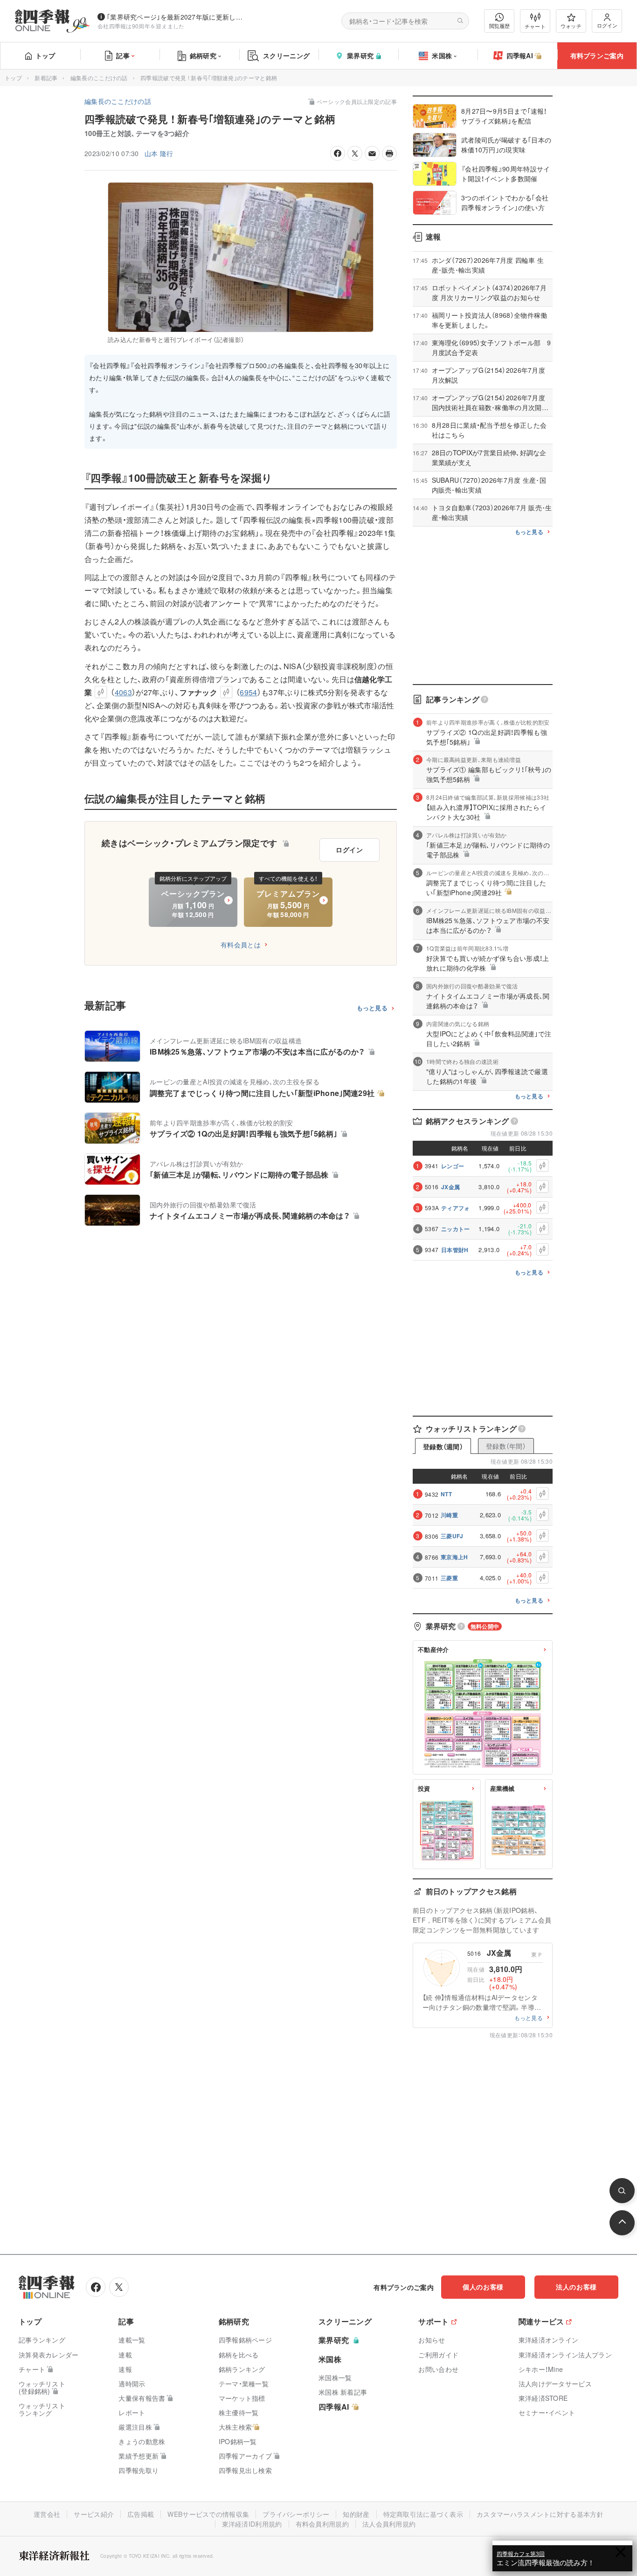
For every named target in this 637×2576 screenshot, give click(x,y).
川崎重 (449, 1515)
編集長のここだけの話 (99, 78)
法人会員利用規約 (389, 2524)
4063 (123, 692)
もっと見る (372, 1008)
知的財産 (356, 2514)
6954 (248, 692)
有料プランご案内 (597, 55)
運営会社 (47, 2514)
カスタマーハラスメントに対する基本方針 (540, 2514)
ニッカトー (456, 1229)
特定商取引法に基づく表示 (423, 2514)
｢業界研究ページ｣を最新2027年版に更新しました (177, 17)
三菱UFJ (452, 1536)
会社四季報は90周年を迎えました (141, 26)
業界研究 (360, 55)
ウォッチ (571, 26)
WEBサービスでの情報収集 (208, 2514)
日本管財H (455, 1250)
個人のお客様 (483, 2287)
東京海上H (454, 1557)
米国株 (442, 55)
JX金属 (450, 1187)
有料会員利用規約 (322, 2524)
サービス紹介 (94, 2514)
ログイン (607, 25)
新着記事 (46, 78)
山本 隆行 (159, 153)
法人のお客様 (576, 2287)
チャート (535, 26)
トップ (45, 55)
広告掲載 (141, 2514)
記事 (123, 55)
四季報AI (520, 55)
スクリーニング (286, 55)
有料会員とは (241, 945)
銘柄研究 (203, 55)
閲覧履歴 (499, 26)
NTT (446, 1494)
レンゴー (453, 1166)
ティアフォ (456, 1208)
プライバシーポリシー (296, 2514)
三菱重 (449, 1578)
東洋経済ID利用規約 (252, 2524)
